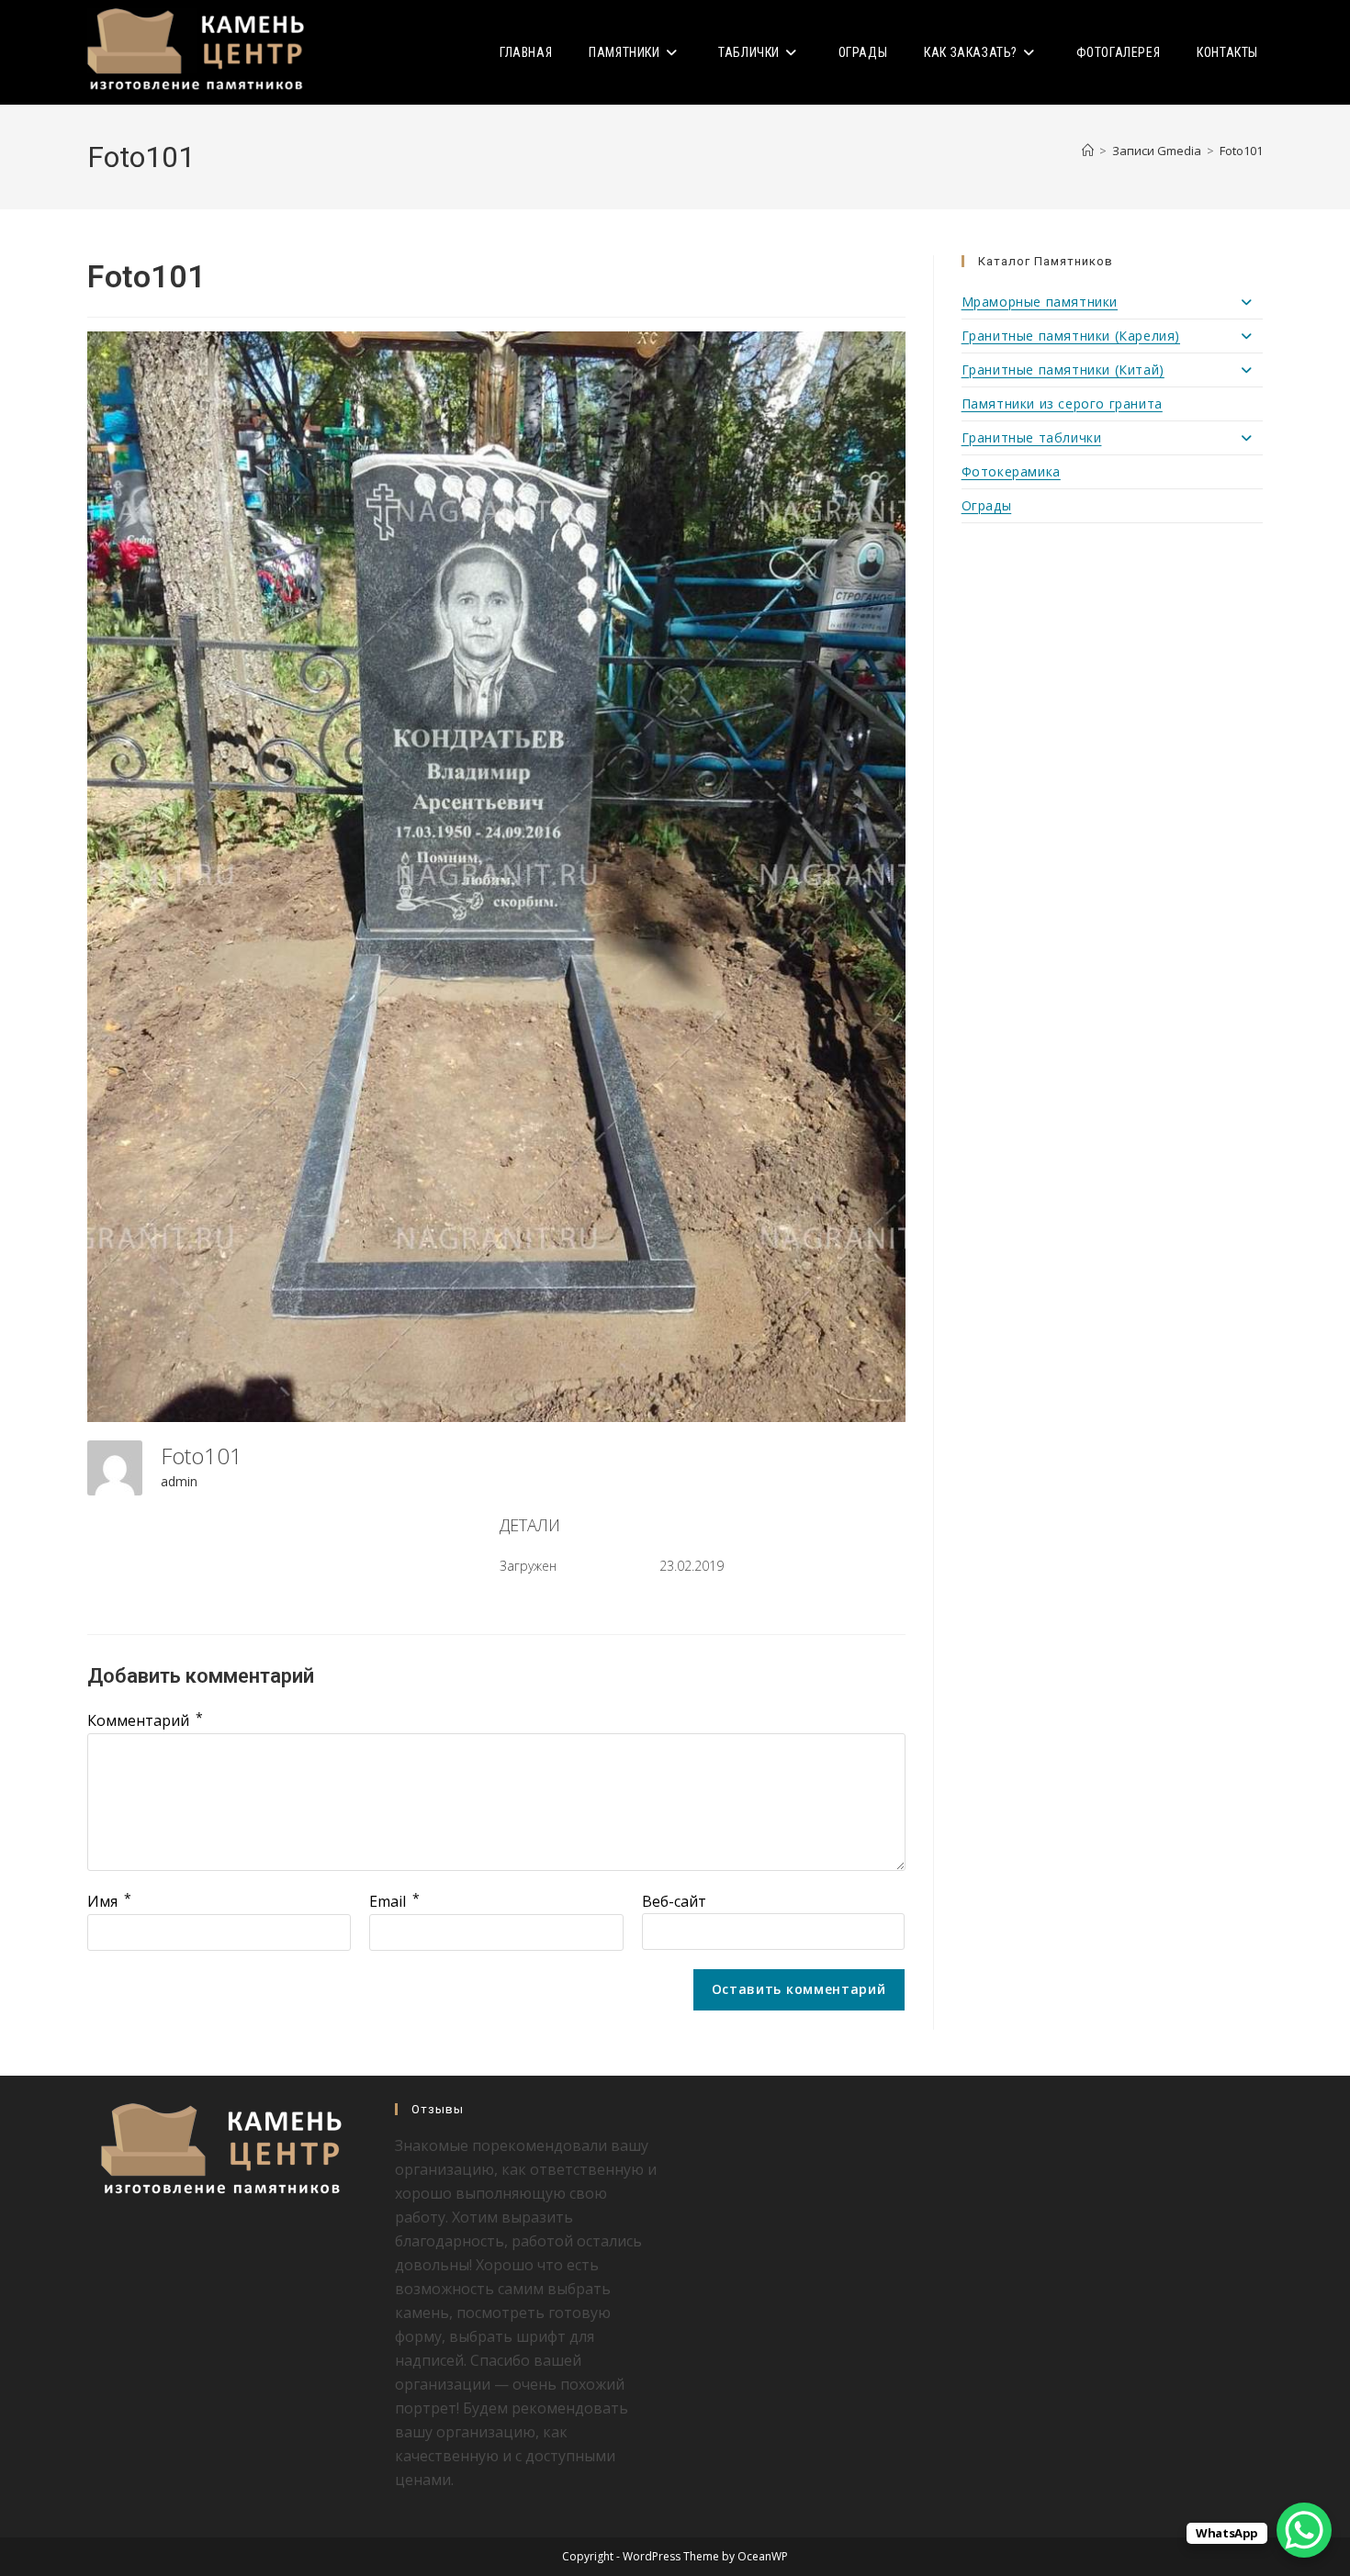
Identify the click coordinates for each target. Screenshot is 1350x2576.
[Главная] (1088, 151)
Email (394, 1901)
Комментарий (145, 1720)
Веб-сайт (674, 1901)
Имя (109, 1901)
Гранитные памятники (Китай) (1063, 370)
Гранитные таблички (1032, 437)
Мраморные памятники (1040, 302)
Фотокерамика (1011, 471)
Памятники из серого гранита (1062, 403)
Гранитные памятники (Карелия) (1071, 336)
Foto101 (1241, 151)
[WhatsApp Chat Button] (1304, 2530)
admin (179, 1481)
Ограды (987, 505)
